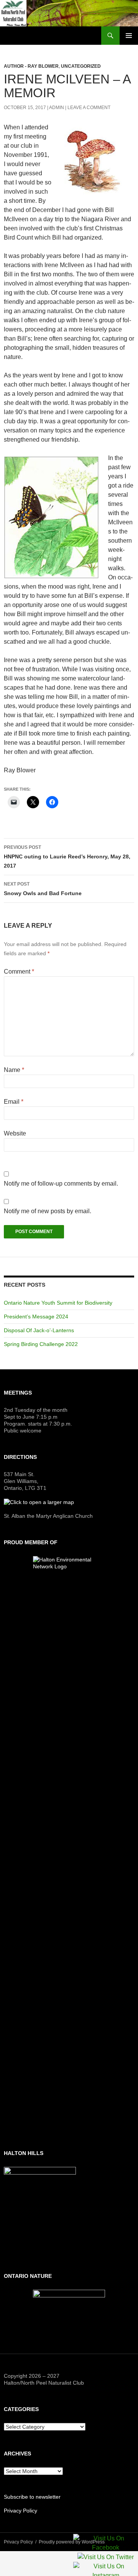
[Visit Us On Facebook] (105, 2544)
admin (57, 108)
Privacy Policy (21, 2511)
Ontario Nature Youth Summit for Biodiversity (58, 1303)
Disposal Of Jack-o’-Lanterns (39, 1330)
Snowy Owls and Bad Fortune (43, 889)
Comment (19, 972)
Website (15, 1133)
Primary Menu (129, 36)
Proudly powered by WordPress (72, 2542)
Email (14, 1102)
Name (14, 1070)
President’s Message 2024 (36, 1317)
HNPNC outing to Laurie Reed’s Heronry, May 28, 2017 (67, 857)
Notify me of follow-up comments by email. (61, 1184)
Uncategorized (81, 66)
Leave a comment (89, 108)
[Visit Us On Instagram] (105, 2572)
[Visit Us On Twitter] (105, 2558)
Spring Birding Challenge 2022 (41, 1344)
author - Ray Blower (31, 66)
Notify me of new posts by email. (48, 1211)
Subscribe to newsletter (32, 2497)
